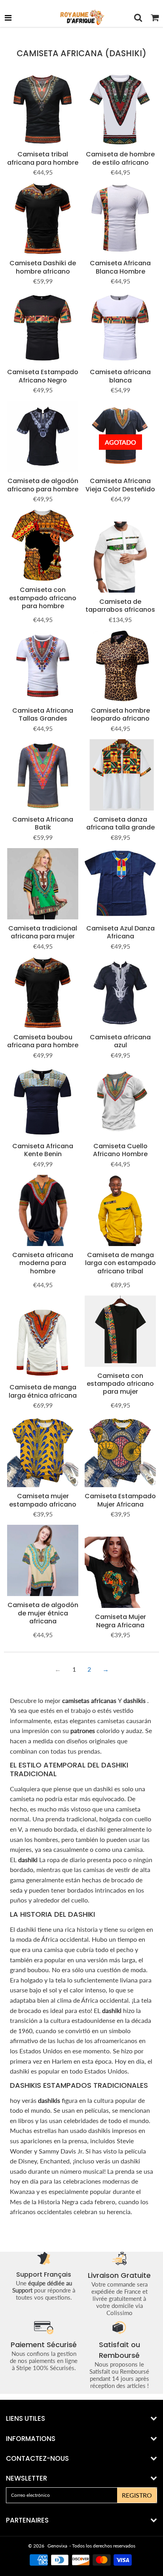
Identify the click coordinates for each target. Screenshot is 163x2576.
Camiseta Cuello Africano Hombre (120, 1150)
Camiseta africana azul (120, 1041)
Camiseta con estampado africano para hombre (43, 598)
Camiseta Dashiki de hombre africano (43, 267)
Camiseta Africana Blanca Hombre (120, 267)
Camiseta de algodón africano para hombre (43, 485)
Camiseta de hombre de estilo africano (120, 158)
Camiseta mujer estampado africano (43, 1500)
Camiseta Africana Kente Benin (43, 1150)
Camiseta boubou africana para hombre (43, 1041)
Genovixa (57, 2546)
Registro (137, 2495)
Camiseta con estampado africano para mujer (120, 1384)
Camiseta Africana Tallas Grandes (43, 714)
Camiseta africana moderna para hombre (43, 1263)
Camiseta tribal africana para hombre (43, 158)
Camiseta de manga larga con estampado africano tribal (120, 1263)
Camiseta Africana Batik (43, 823)
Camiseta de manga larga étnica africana (43, 1391)
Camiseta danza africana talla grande (120, 823)
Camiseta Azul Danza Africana (120, 932)
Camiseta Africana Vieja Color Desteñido (120, 485)
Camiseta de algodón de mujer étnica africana (43, 1613)
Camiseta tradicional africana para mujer (43, 932)
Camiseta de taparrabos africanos (120, 606)
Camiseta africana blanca (120, 376)
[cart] (155, 17)
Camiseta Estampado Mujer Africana (120, 1500)
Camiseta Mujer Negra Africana (120, 1621)
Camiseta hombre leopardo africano (120, 714)
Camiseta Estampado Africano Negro (43, 376)
